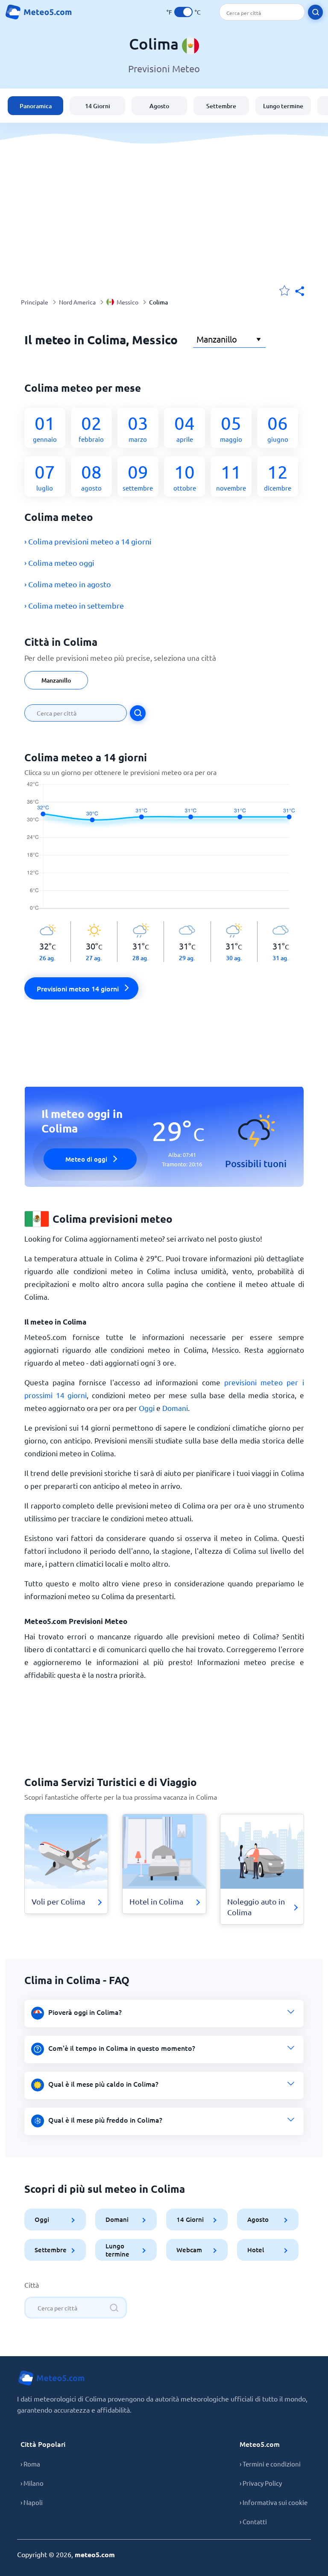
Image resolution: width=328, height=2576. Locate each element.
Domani (175, 1408)
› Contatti (253, 2521)
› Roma (30, 2464)
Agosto (159, 106)
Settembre (221, 106)
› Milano (32, 2483)
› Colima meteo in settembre (74, 605)
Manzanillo (56, 680)
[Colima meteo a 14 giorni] (164, 851)
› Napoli (32, 2502)
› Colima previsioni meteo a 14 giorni (88, 541)
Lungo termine (283, 106)
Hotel (255, 2250)
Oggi (147, 1408)
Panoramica (36, 106)
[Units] (183, 12)
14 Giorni (98, 106)
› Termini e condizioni (270, 2464)
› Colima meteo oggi (59, 563)
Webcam (189, 2250)
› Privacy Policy (261, 2483)
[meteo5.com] (38, 12)
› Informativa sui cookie (274, 2502)
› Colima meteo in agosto (68, 584)
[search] (315, 12)
